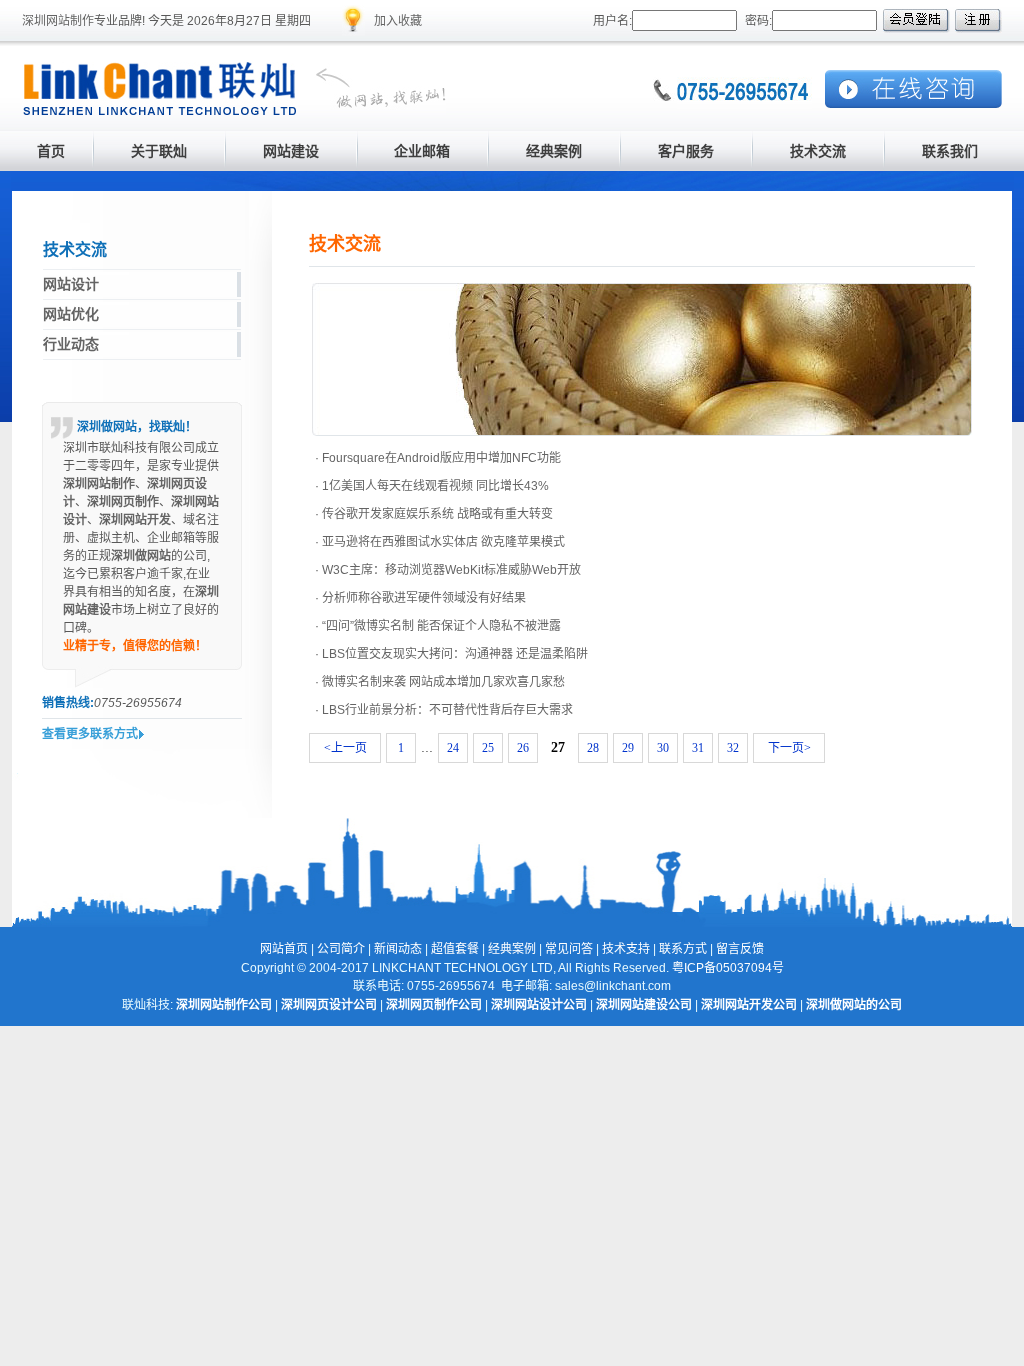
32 (733, 748)
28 (593, 748)
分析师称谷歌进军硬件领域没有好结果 (424, 598)
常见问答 (569, 949)
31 (698, 748)
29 (628, 748)
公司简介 (341, 949)
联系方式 (683, 949)
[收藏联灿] (353, 32)
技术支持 (626, 949)
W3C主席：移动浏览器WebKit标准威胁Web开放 (451, 570)
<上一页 (345, 748)
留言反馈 (740, 949)
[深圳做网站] (372, 111)
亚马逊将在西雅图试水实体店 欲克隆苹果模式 (443, 542)
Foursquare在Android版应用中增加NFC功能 (441, 458)
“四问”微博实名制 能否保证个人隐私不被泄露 (441, 626)
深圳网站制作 (58, 21)
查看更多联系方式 (90, 734)
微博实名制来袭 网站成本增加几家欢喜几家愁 (443, 682)
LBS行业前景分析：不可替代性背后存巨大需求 (447, 710)
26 (523, 748)
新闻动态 (398, 949)
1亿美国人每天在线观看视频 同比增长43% (435, 486)
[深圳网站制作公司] (160, 111)
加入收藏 (398, 21)
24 (453, 748)
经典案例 (512, 949)
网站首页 (284, 949)
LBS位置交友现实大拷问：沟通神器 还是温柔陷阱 (455, 654)
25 (488, 748)
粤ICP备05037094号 (728, 968)
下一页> (789, 748)
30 (663, 748)
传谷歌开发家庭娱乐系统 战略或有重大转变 (437, 514)
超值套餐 (455, 949)
